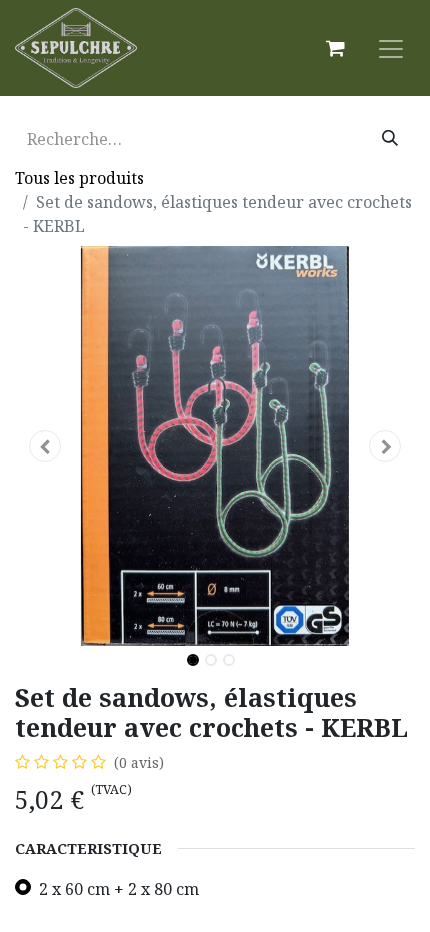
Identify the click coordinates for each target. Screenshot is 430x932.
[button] (45, 446)
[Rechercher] (390, 139)
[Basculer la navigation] (391, 48)
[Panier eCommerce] (335, 48)
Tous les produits (79, 178)
